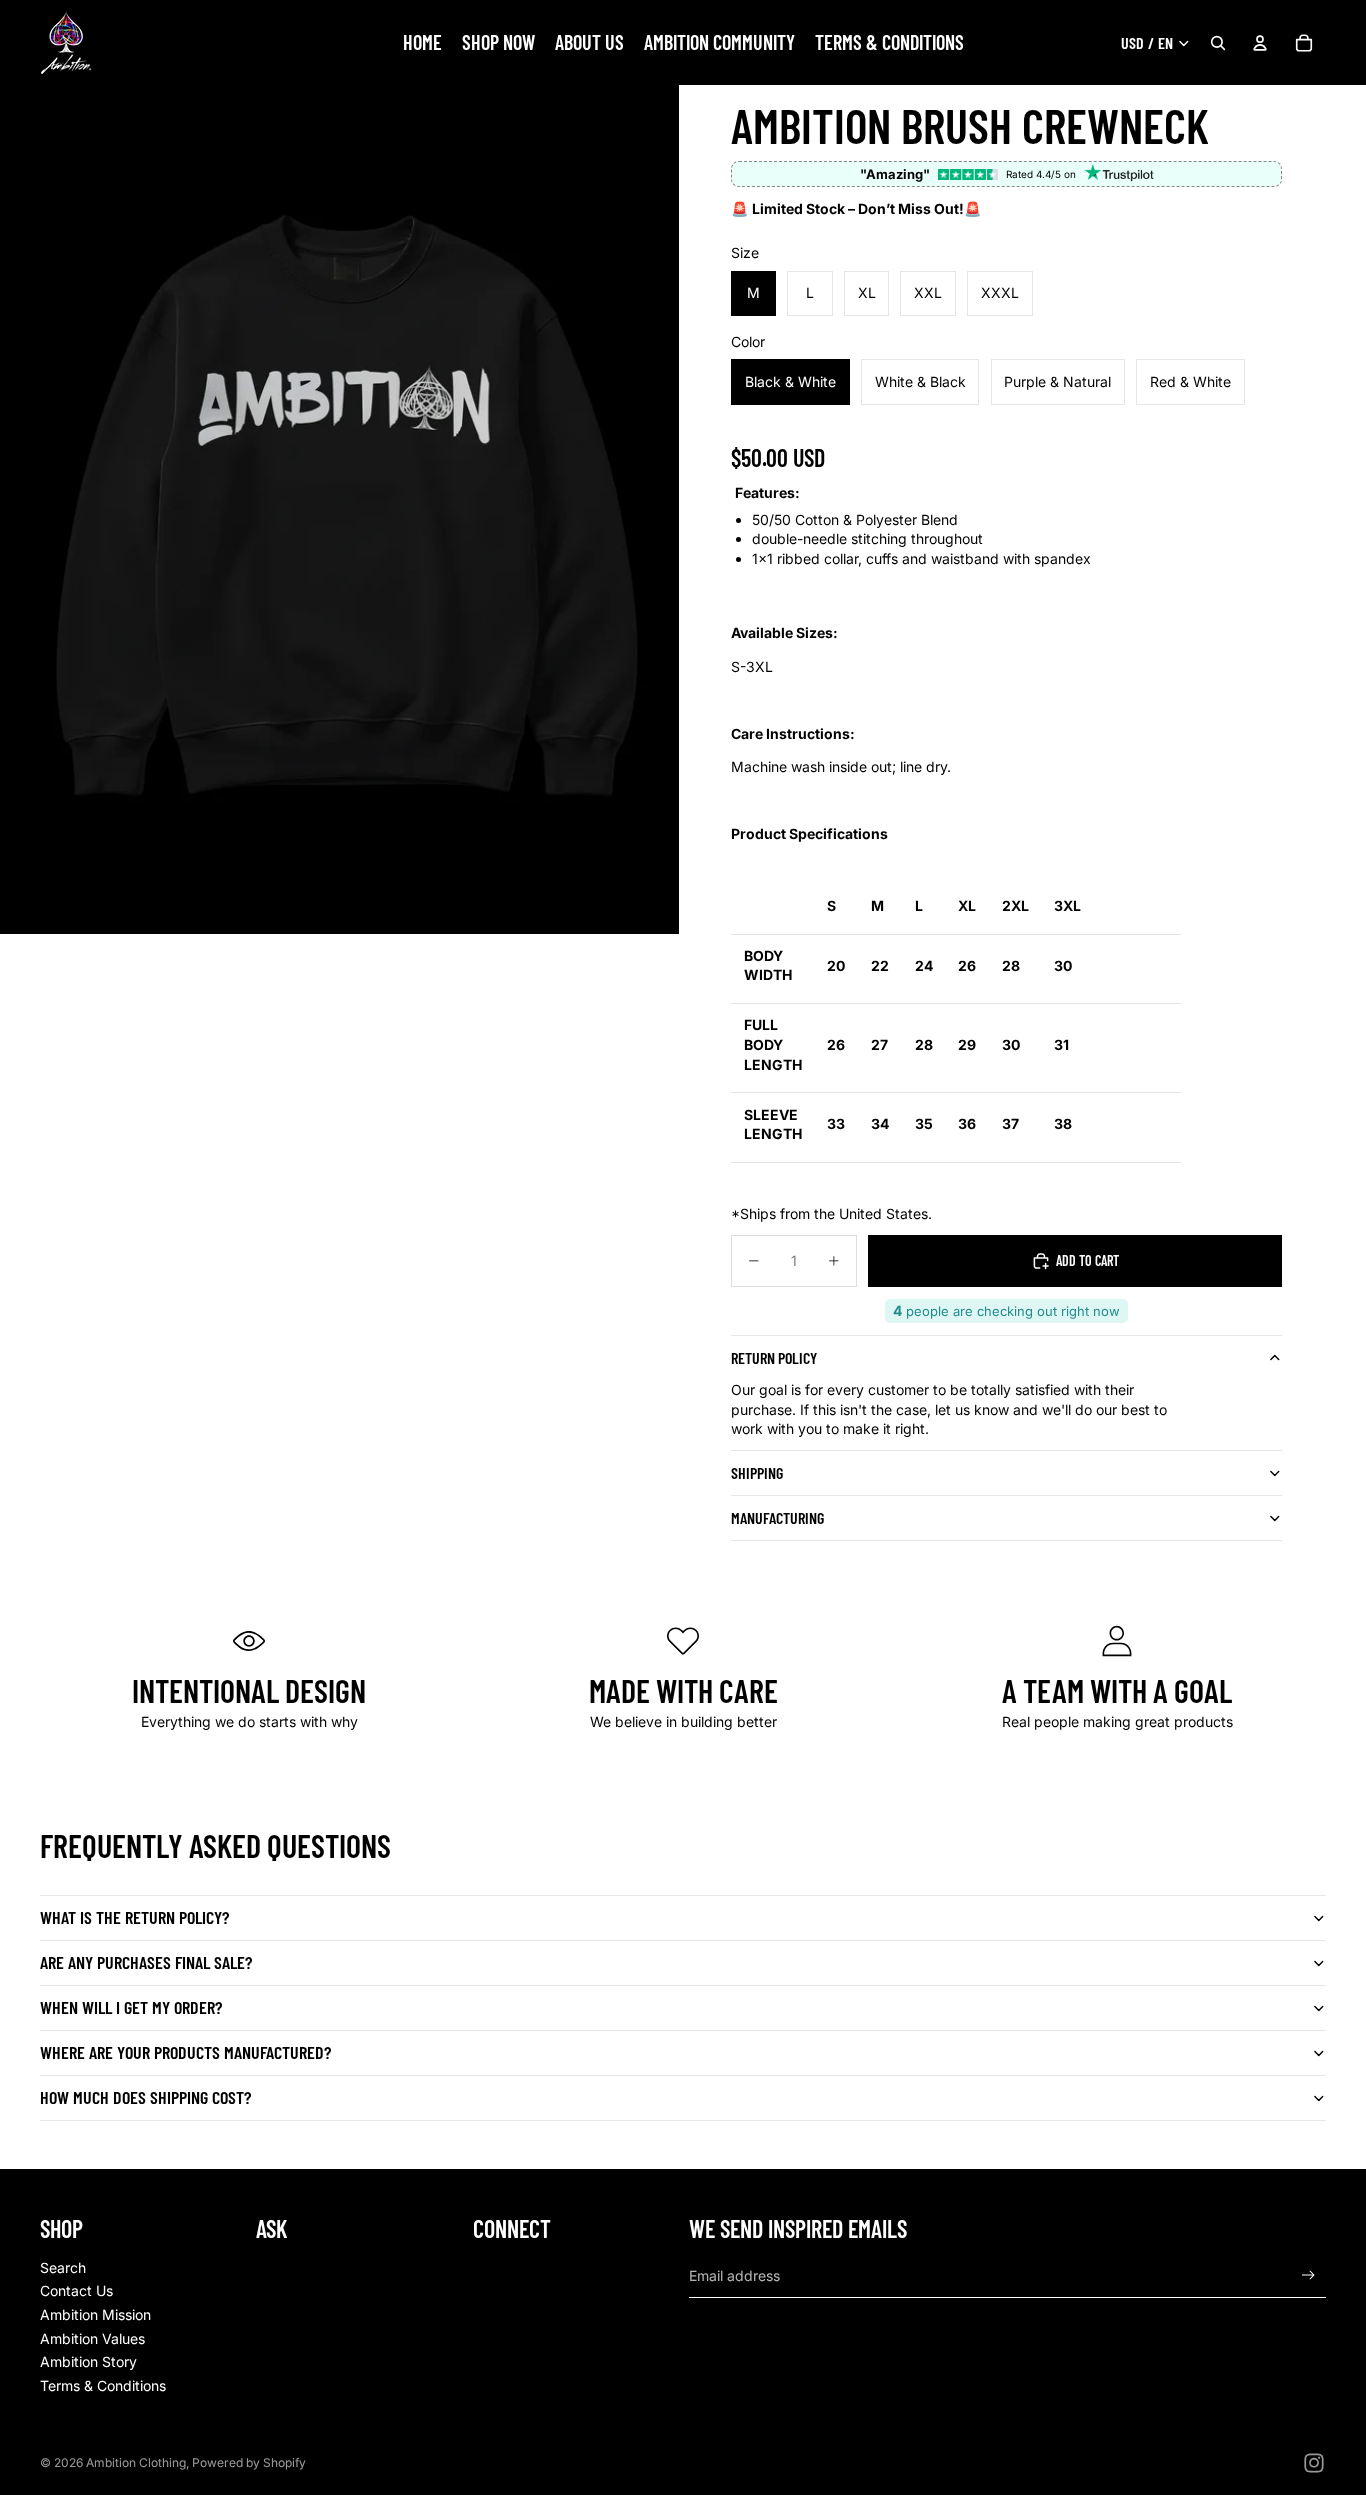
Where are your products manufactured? (185, 2052)
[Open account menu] (1260, 43)
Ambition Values (92, 2338)
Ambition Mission (95, 2314)
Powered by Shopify (249, 2462)
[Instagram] (1314, 2463)
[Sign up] (1308, 2275)
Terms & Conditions (103, 2385)
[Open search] (1218, 43)
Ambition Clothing (136, 2462)
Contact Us (76, 2290)
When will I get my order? (131, 2007)
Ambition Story (88, 2361)
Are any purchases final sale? (146, 1962)
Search (63, 2267)
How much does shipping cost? (145, 2097)
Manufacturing (777, 1517)
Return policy (774, 1357)
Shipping (757, 1472)
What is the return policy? (134, 1917)
